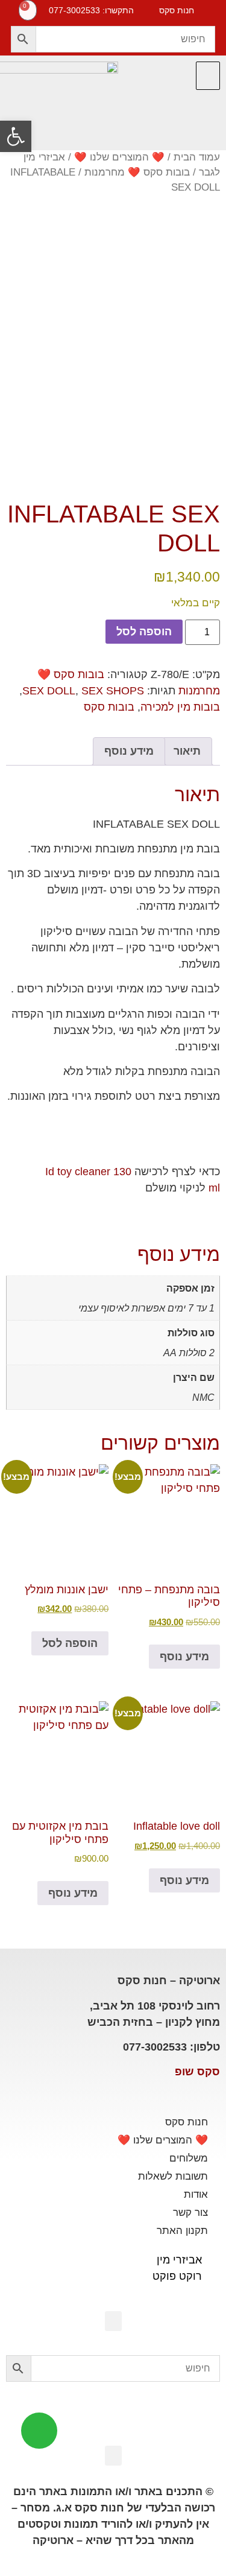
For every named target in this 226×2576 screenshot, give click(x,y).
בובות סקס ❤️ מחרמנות (137, 172)
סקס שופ (197, 2072)
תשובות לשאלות (173, 2176)
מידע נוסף (184, 1657)
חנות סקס (187, 2122)
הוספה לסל (144, 632)
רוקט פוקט (177, 2276)
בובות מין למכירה (180, 707)
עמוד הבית (197, 157)
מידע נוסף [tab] (129, 751)
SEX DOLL (49, 691)
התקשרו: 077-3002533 (91, 10)
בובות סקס (109, 707)
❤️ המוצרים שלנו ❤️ (119, 157)
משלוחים (189, 2158)
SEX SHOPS (113, 691)
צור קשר (190, 2213)
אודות (196, 2194)
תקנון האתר (182, 2231)
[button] (208, 76)
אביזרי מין (179, 2260)
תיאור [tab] (187, 751)
